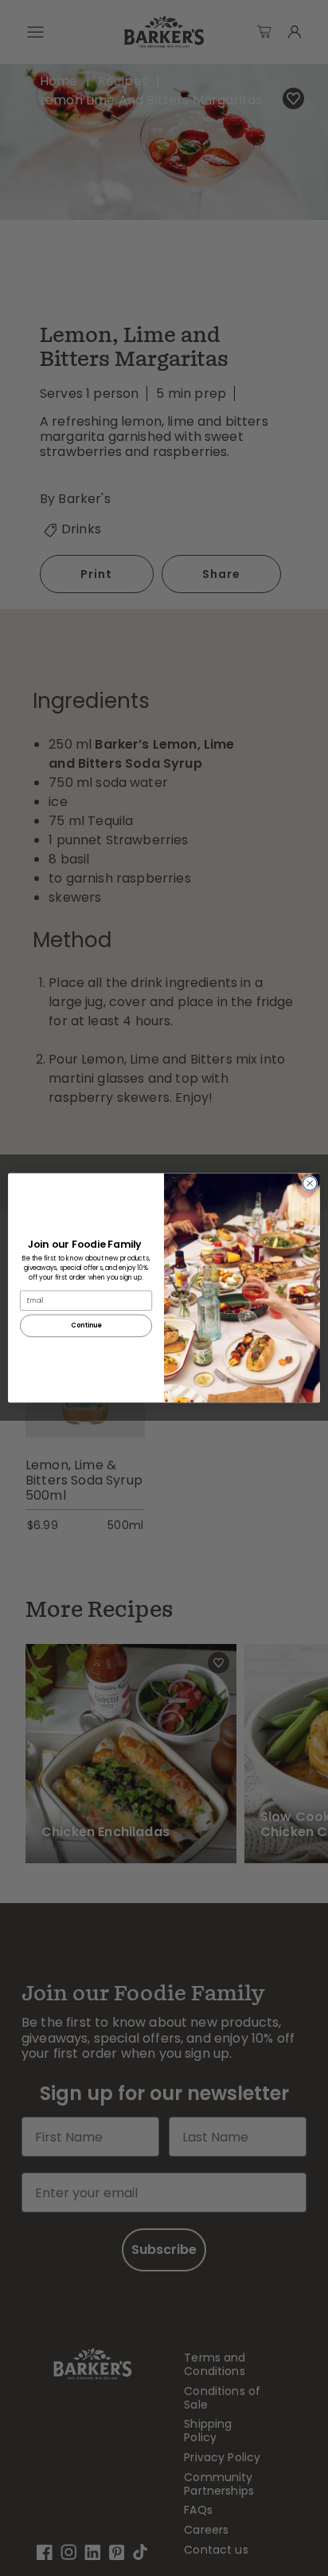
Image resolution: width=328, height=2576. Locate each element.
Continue (86, 1326)
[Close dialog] (310, 1184)
